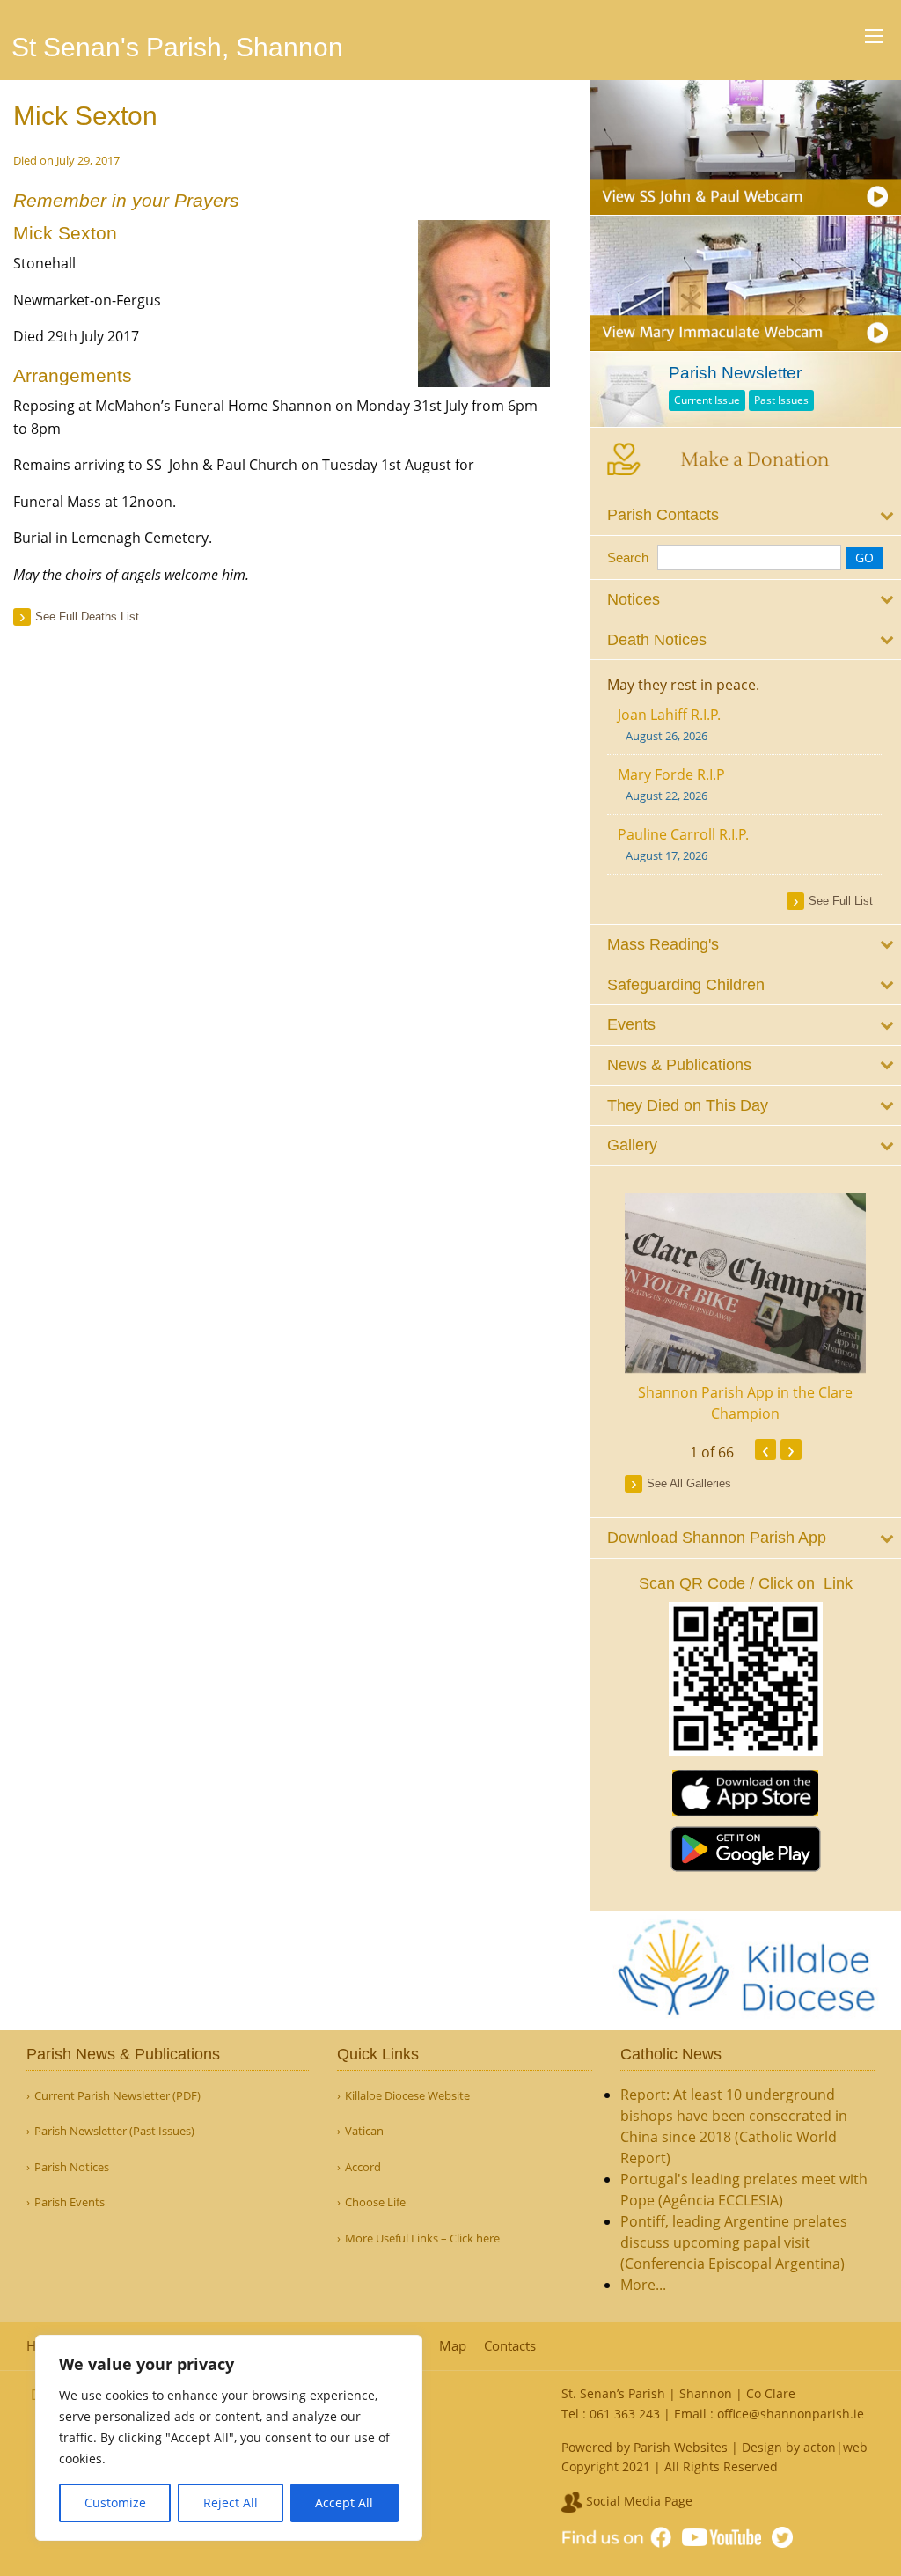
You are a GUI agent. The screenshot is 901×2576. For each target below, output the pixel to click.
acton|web (835, 2447)
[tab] (745, 515)
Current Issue (707, 400)
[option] (745, 1309)
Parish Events (70, 2202)
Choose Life (375, 2202)
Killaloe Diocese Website (407, 2096)
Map (453, 2346)
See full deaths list (87, 616)
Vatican (364, 2131)
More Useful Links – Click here (422, 2238)
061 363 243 (625, 2414)
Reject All (231, 2503)
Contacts (510, 2346)
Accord (363, 2167)
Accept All (344, 2503)
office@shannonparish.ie (791, 2414)
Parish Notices (72, 2167)
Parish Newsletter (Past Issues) (114, 2131)
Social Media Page (637, 2501)
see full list (841, 901)
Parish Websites (681, 2447)
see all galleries (689, 1483)
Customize (115, 2503)
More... (643, 2285)
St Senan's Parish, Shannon (177, 47)
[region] (229, 2438)
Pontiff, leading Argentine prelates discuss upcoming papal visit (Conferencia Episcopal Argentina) (734, 2242)
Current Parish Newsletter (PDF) (117, 2096)
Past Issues (781, 400)
